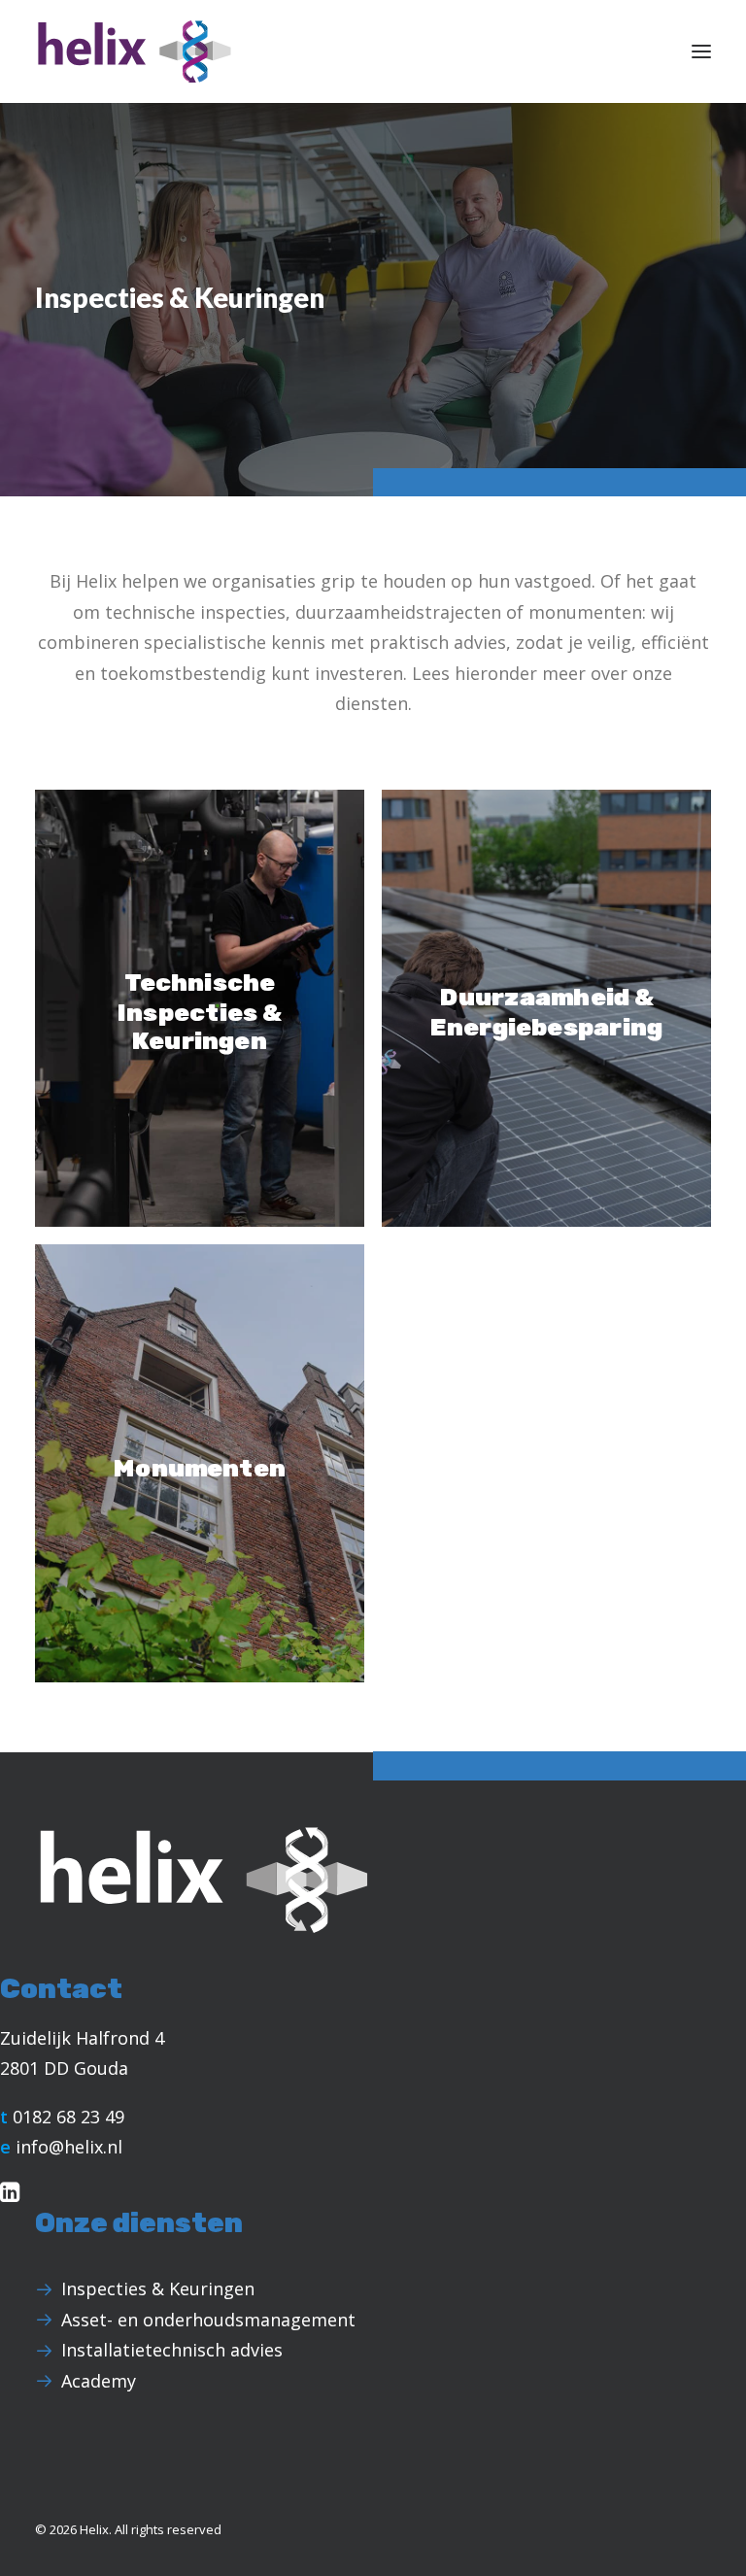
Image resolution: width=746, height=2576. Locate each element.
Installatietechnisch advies (172, 2350)
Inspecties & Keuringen (158, 2288)
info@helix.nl (69, 2147)
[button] (701, 51)
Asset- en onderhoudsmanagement (208, 2320)
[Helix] (135, 51)
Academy (99, 2381)
